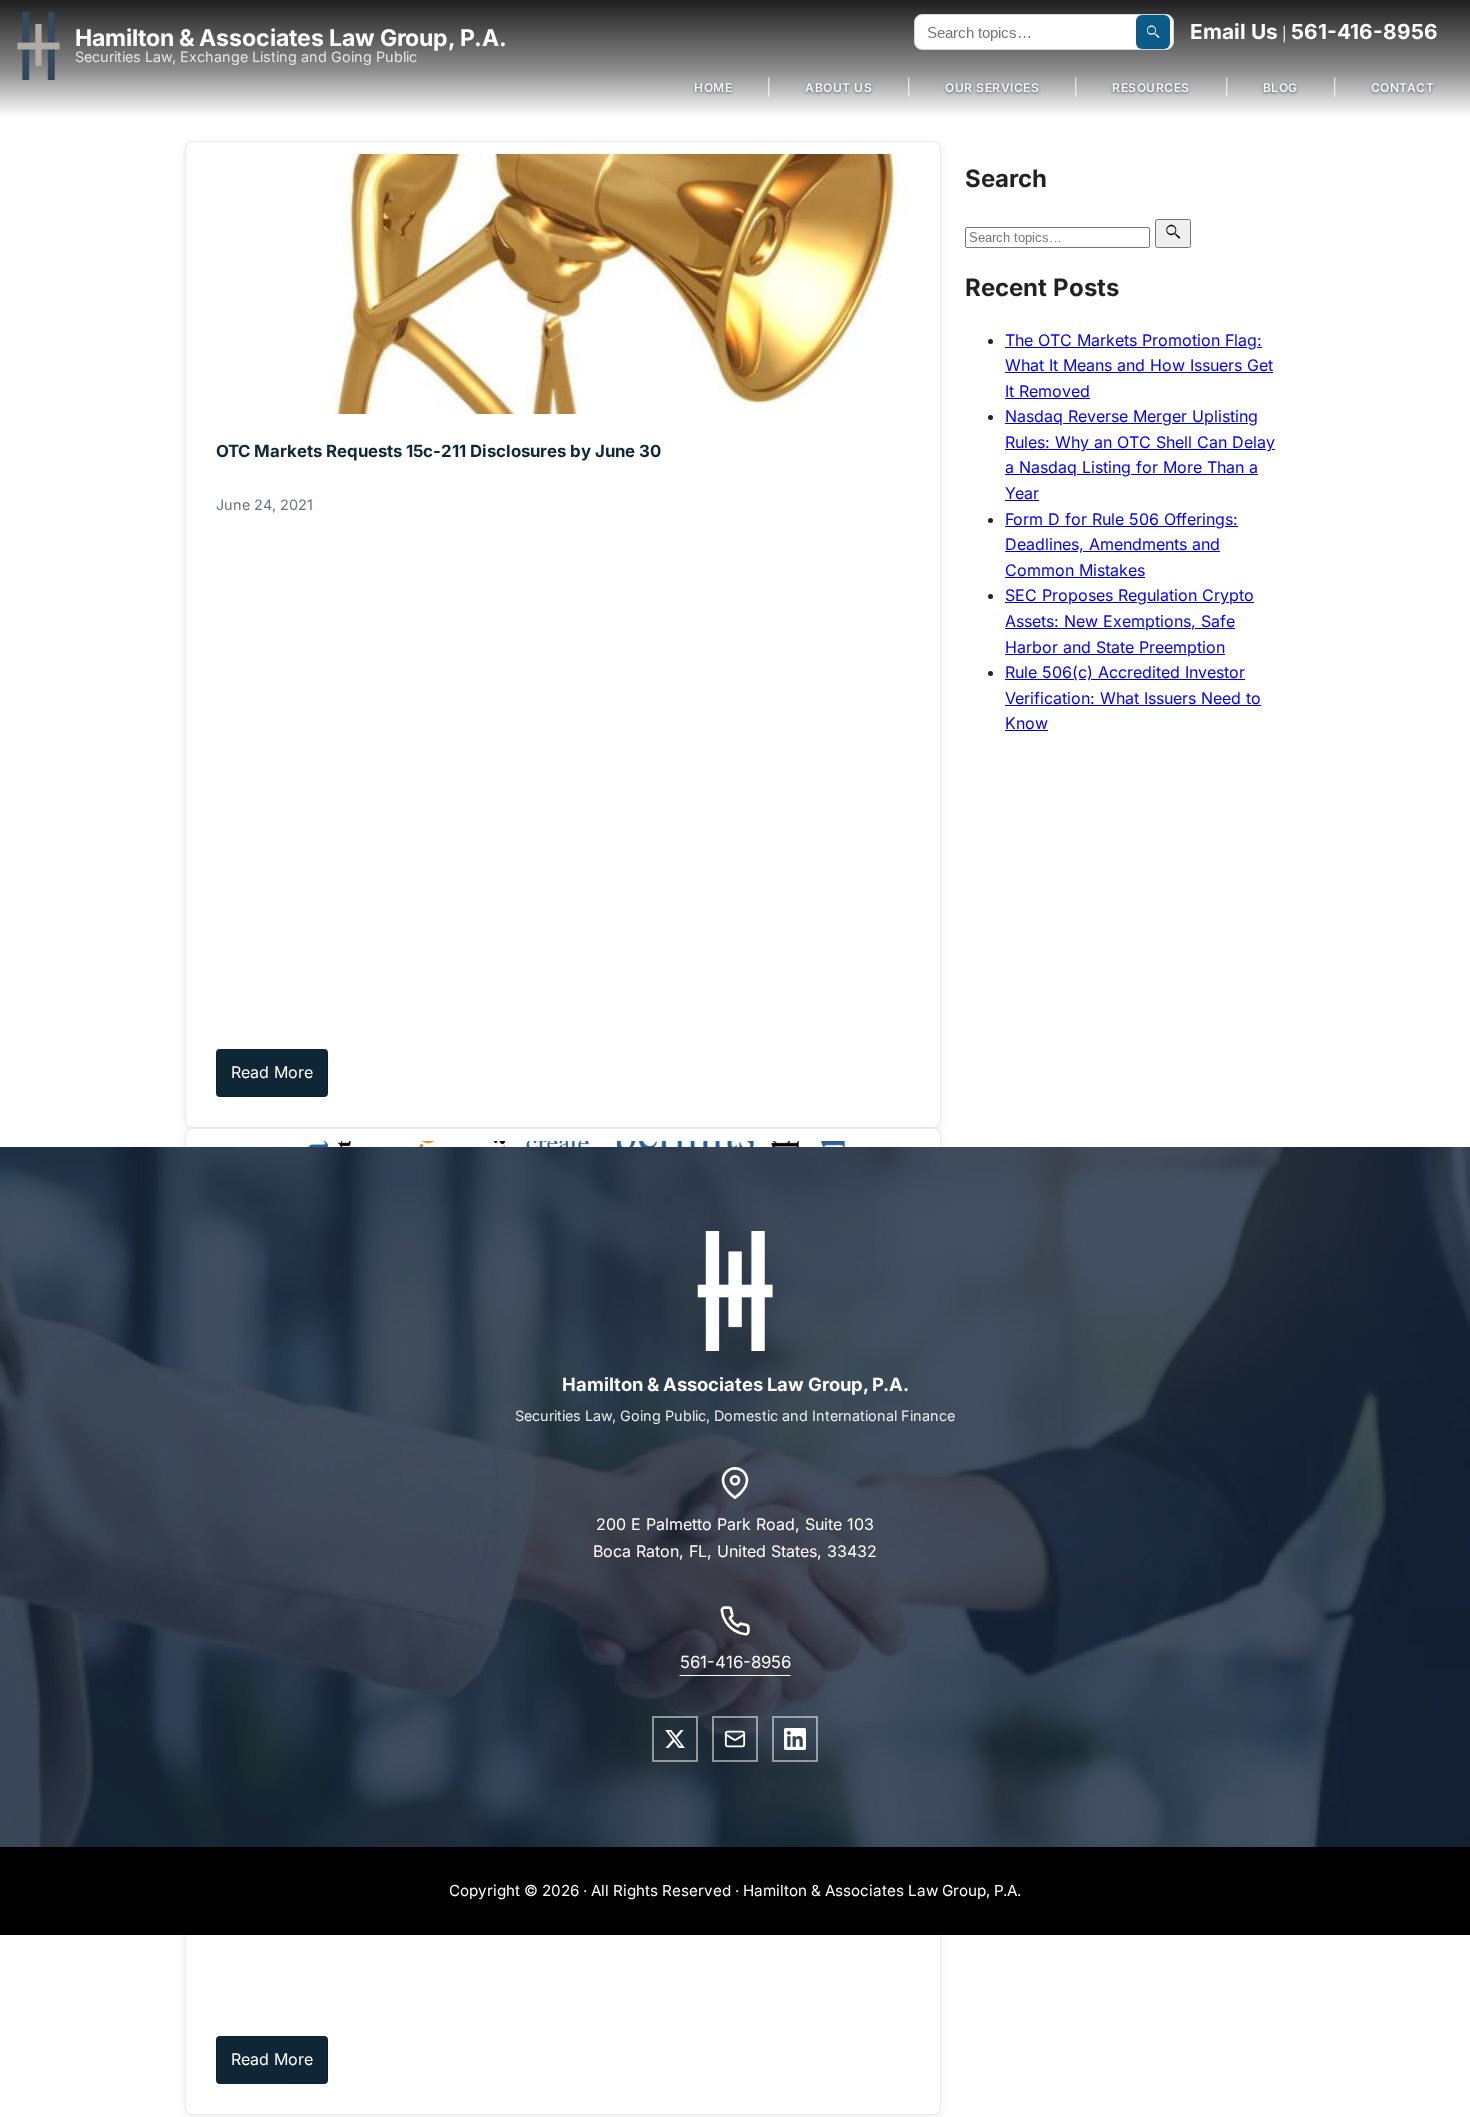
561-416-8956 (1364, 31)
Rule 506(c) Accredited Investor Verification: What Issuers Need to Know (1133, 697)
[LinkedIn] (795, 1739)
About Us (838, 87)
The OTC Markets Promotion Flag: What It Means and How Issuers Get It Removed (1139, 365)
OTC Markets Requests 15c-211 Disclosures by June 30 (438, 451)
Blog (1280, 87)
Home (713, 87)
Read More (272, 1072)
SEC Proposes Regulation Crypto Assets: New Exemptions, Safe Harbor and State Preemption (1129, 620)
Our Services (992, 87)
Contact (1403, 87)
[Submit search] (1153, 32)
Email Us (1234, 31)
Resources (1151, 87)
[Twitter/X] (675, 1739)
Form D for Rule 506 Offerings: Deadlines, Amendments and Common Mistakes (1121, 544)
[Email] (735, 1739)
